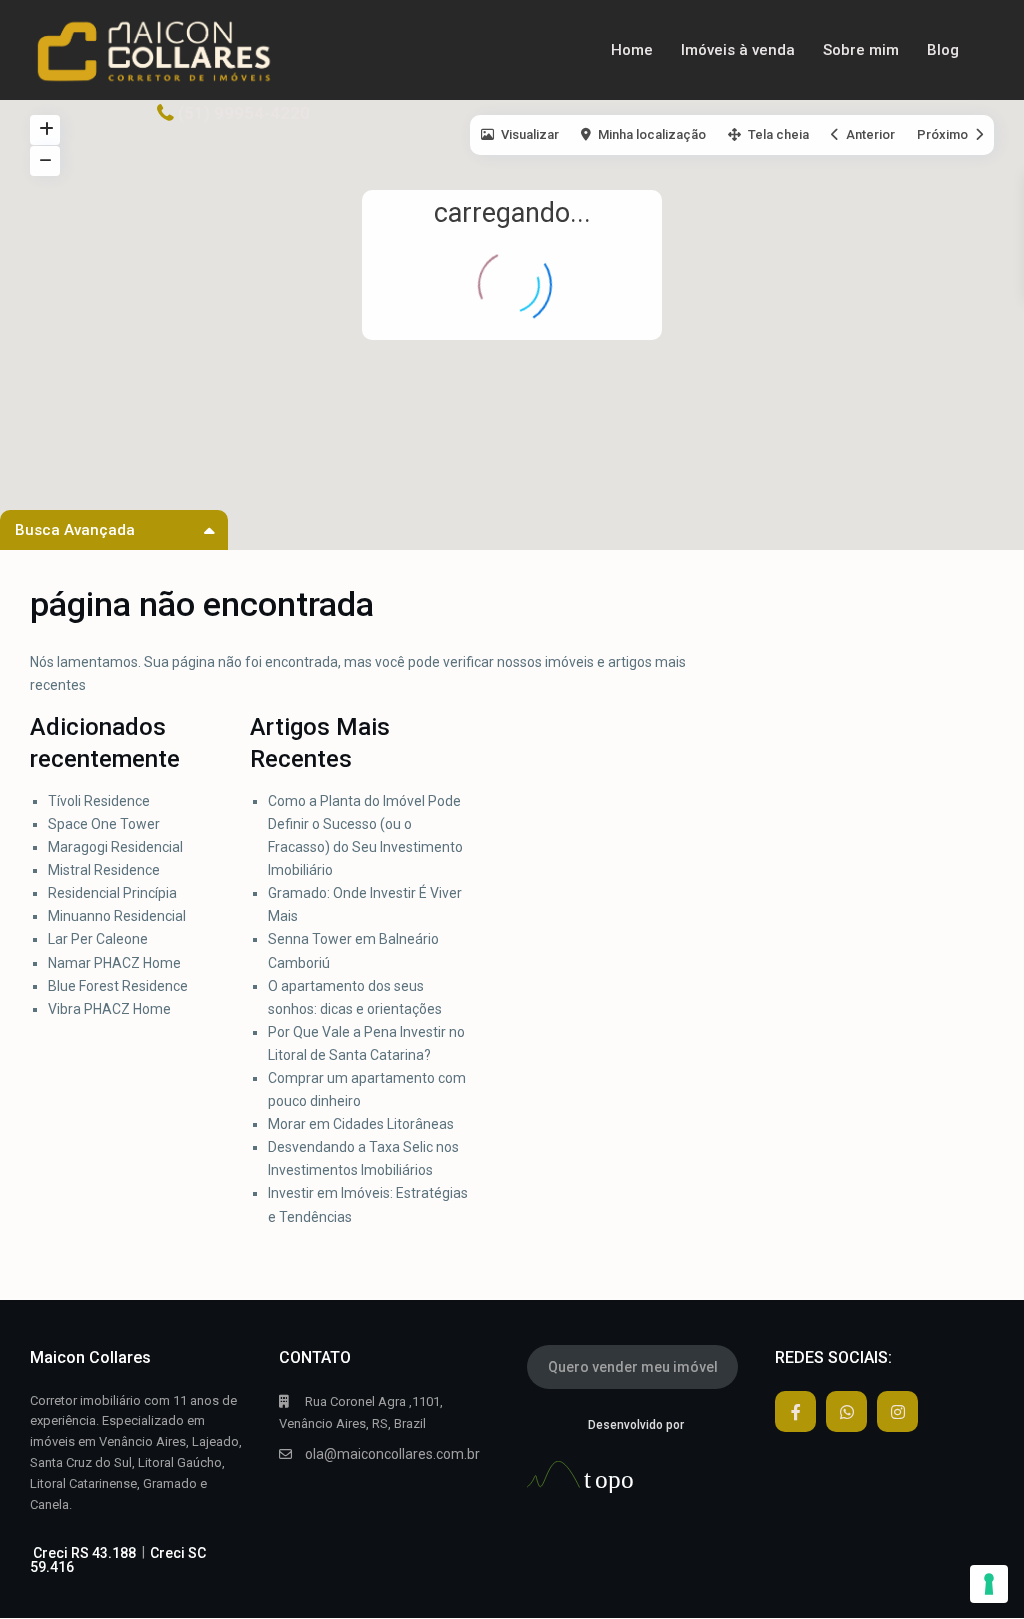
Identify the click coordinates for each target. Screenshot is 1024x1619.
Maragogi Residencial (115, 847)
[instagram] (897, 1411)
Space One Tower (104, 824)
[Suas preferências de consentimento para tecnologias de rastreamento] (989, 1584)
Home (632, 50)
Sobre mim (861, 50)
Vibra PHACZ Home (109, 1009)
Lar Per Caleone (98, 939)
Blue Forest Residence (118, 986)
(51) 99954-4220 (244, 113)
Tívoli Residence (100, 801)
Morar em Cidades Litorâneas (361, 1124)
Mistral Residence (104, 870)
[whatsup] (846, 1411)
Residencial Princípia (114, 893)
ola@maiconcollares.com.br (392, 1454)
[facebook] (795, 1411)
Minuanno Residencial (117, 916)
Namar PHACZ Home (114, 963)
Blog (943, 50)
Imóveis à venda (738, 50)
